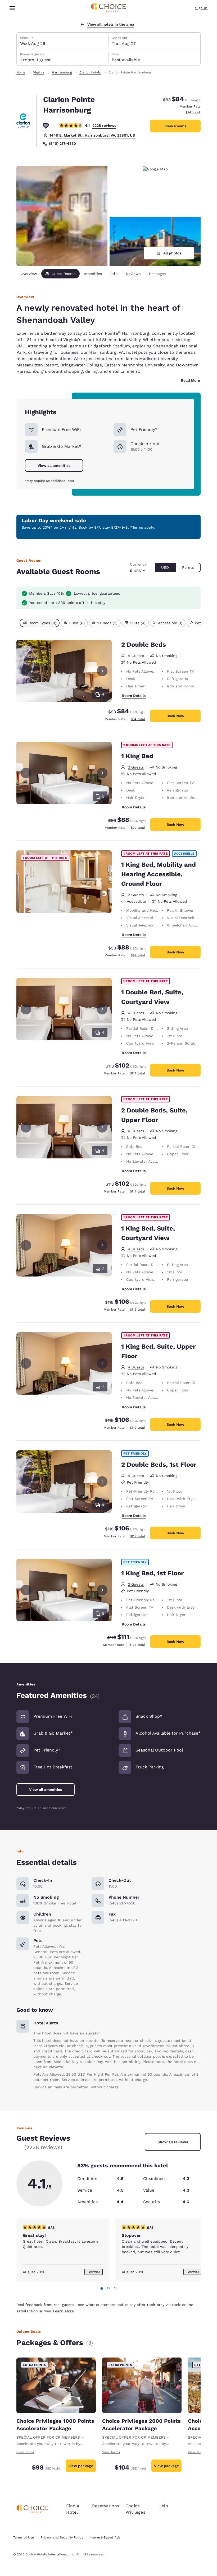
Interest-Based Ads (105, 2537)
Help (163, 2506)
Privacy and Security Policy (62, 2537)
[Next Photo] (102, 671)
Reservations (106, 2506)
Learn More (63, 2311)
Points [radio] (188, 567)
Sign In (201, 8)
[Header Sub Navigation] (12, 8)
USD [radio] (165, 567)
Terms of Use (24, 2537)
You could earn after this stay (67, 603)
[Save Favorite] (46, 125)
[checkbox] (40, 623)
